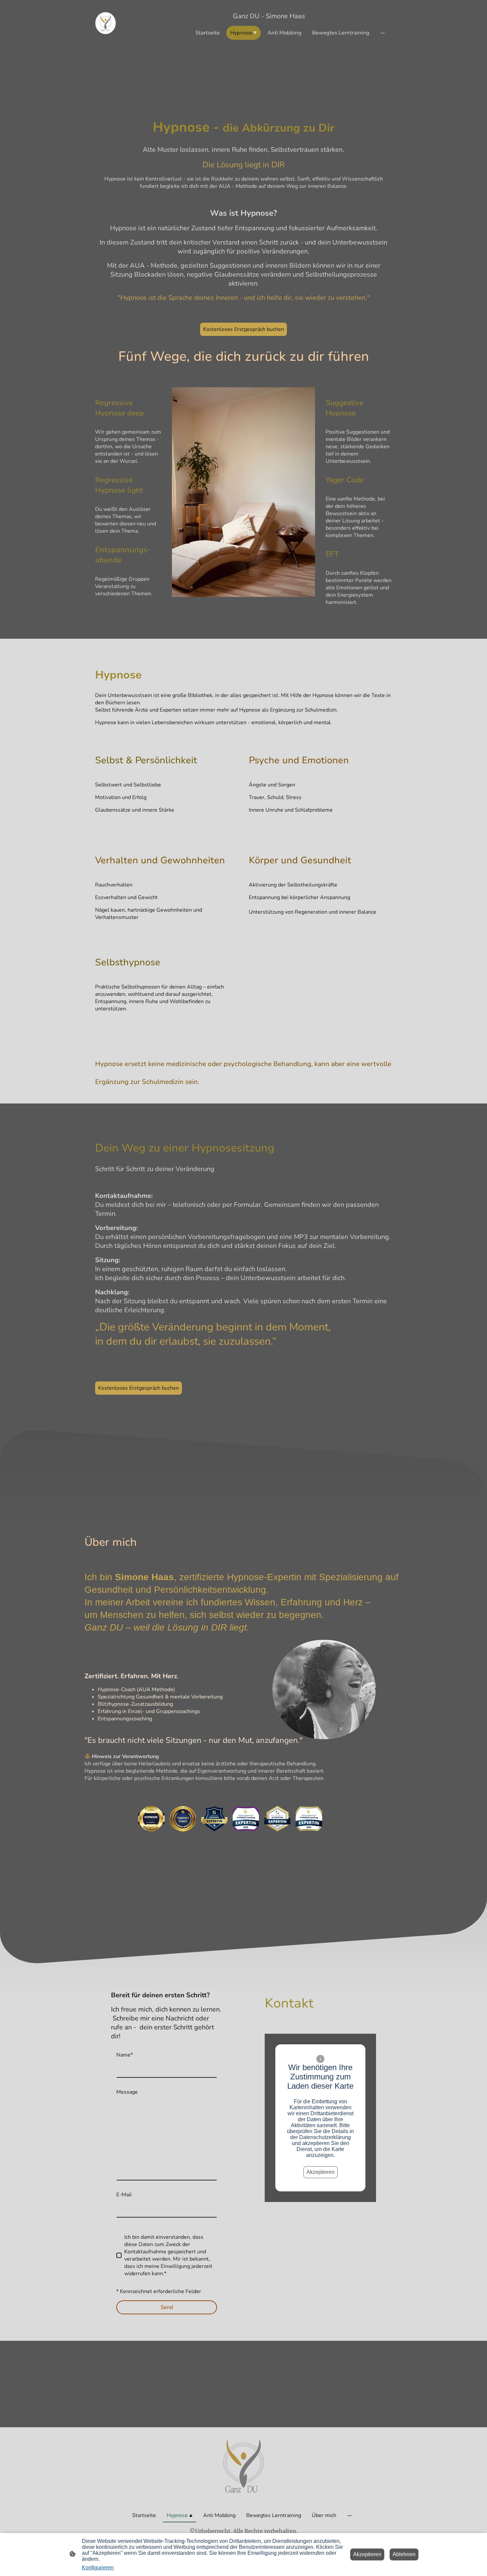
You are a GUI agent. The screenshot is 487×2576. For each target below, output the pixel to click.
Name (125, 2055)
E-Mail (124, 2195)
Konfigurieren (98, 2568)
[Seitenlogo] (106, 23)
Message (127, 2092)
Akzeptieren (321, 2172)
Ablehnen (404, 2554)
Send (167, 2307)
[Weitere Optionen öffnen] (383, 33)
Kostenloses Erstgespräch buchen (243, 329)
